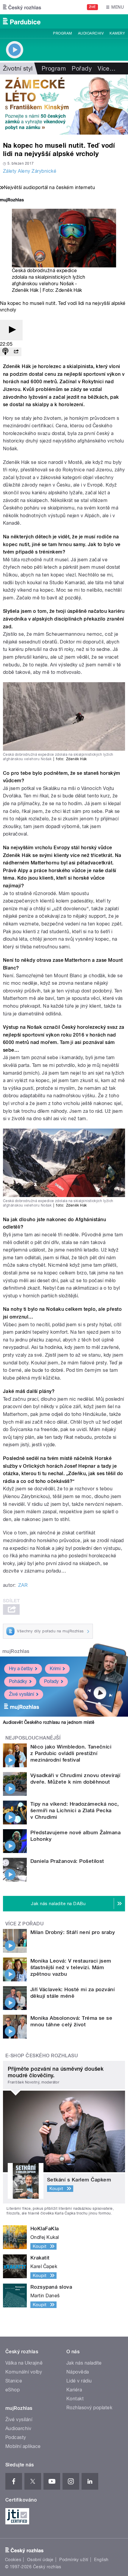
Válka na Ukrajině (24, 2363)
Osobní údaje (40, 2560)
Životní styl (18, 68)
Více (107, 68)
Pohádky (18, 1681)
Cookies (13, 2560)
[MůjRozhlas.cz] (12, 201)
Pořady (82, 68)
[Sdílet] (16, 352)
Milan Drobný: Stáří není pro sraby (73, 1932)
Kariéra (74, 2390)
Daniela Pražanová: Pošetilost (67, 1861)
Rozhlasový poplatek (89, 2408)
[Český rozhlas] (22, 7)
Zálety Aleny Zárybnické (30, 171)
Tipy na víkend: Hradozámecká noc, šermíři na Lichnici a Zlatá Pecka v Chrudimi (75, 1810)
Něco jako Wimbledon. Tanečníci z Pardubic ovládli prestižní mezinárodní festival (71, 1753)
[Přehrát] (11, 330)
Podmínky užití (74, 2560)
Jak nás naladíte (84, 2363)
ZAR (23, 1585)
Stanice (14, 2381)
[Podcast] (5, 352)
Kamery (117, 33)
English (101, 2560)
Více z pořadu (25, 1924)
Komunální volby (24, 2372)
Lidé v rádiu (79, 2381)
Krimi (55, 1669)
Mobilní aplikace (23, 2446)
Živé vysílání (21, 1694)
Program (62, 33)
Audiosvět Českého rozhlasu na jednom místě (49, 1722)
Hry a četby (21, 1669)
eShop (13, 2390)
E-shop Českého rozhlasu (42, 2056)
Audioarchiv (91, 33)
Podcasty (16, 2437)
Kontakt (75, 2399)
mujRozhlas (16, 1651)
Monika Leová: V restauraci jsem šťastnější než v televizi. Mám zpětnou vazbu (71, 1967)
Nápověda (78, 2372)
